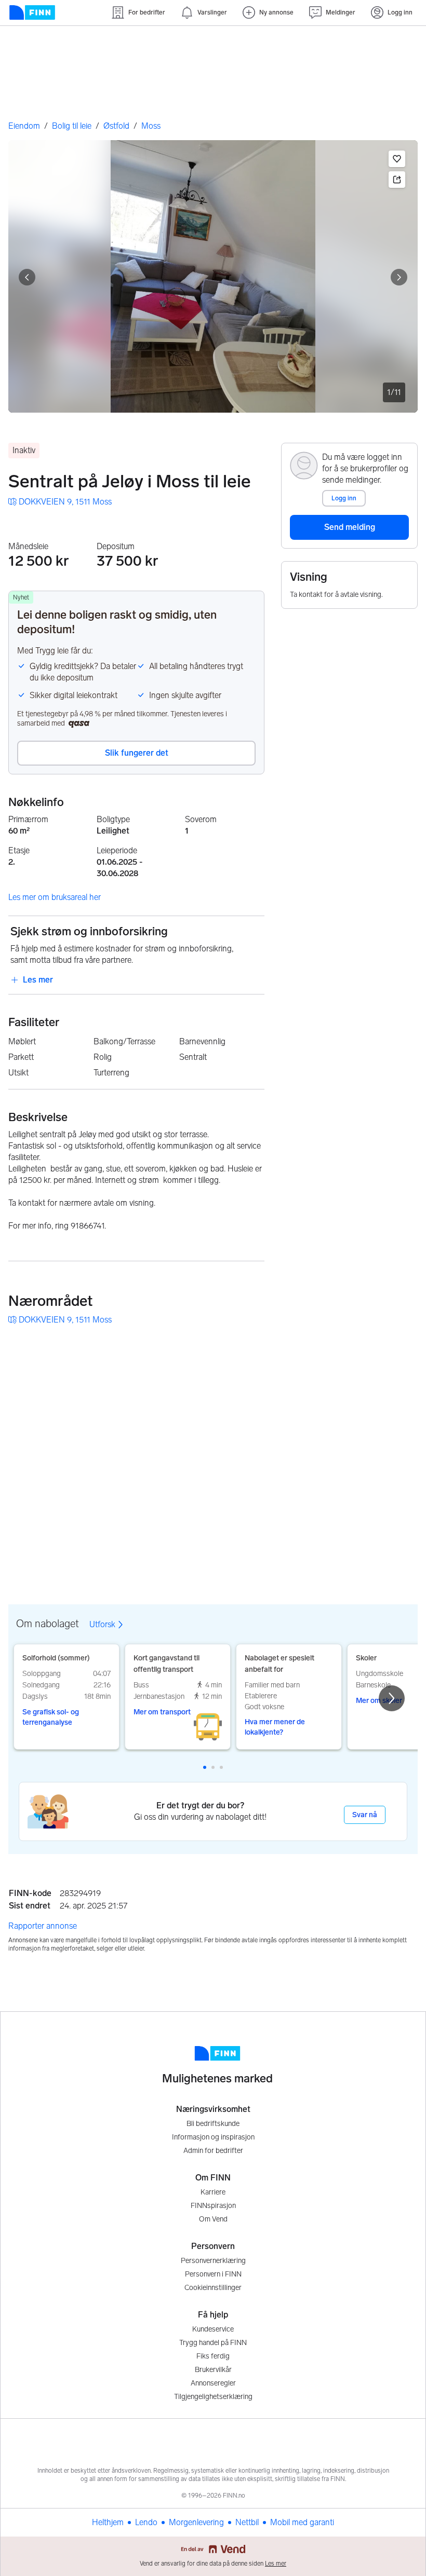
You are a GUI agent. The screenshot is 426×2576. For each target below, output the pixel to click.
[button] (397, 159)
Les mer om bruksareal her (55, 897)
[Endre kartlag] (398, 1508)
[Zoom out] (398, 1564)
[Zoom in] (398, 1538)
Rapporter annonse (43, 1926)
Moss (151, 126)
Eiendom (24, 126)
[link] (60, 502)
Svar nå (365, 1815)
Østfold (116, 126)
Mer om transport (162, 1712)
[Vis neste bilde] (399, 277)
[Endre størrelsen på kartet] (398, 1349)
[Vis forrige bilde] (27, 277)
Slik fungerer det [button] (137, 753)
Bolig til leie (72, 126)
